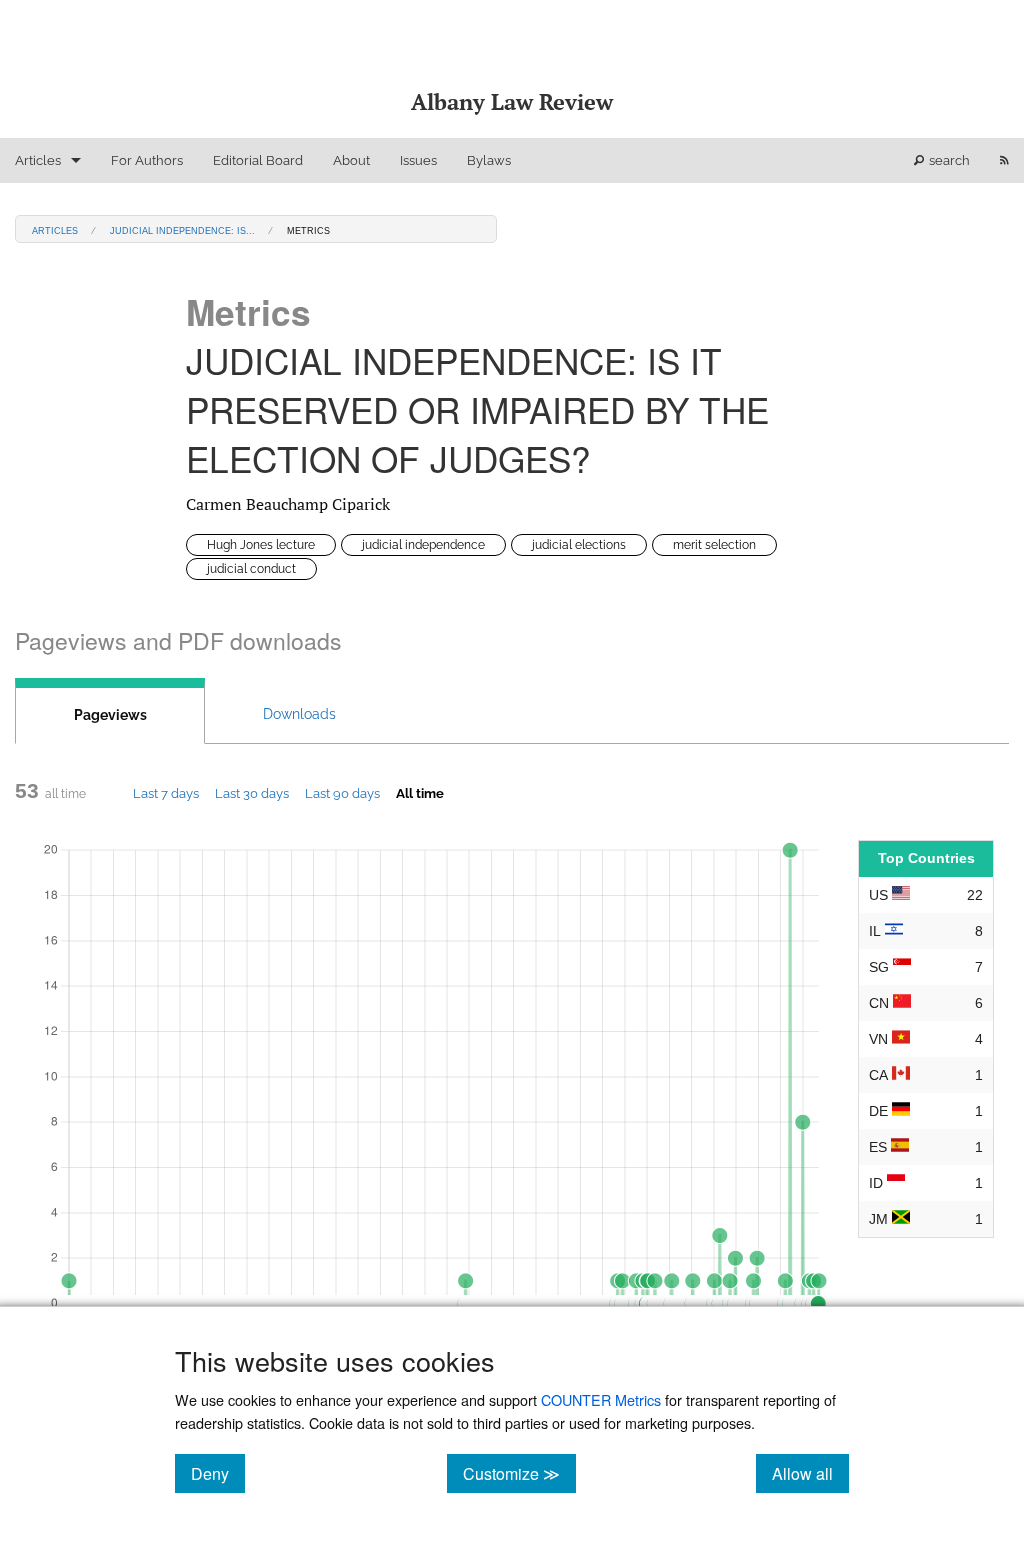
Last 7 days (166, 793)
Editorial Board (258, 160)
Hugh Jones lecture (261, 545)
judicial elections (579, 545)
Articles (38, 160)
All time (420, 793)
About (351, 160)
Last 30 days (252, 793)
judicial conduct (251, 569)
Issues (418, 160)
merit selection (714, 545)
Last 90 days (342, 793)
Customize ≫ (519, 1473)
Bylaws (489, 160)
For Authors (147, 160)
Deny (218, 1473)
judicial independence (423, 545)
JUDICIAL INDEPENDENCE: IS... (182, 229)
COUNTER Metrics (601, 1399)
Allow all (810, 1473)
